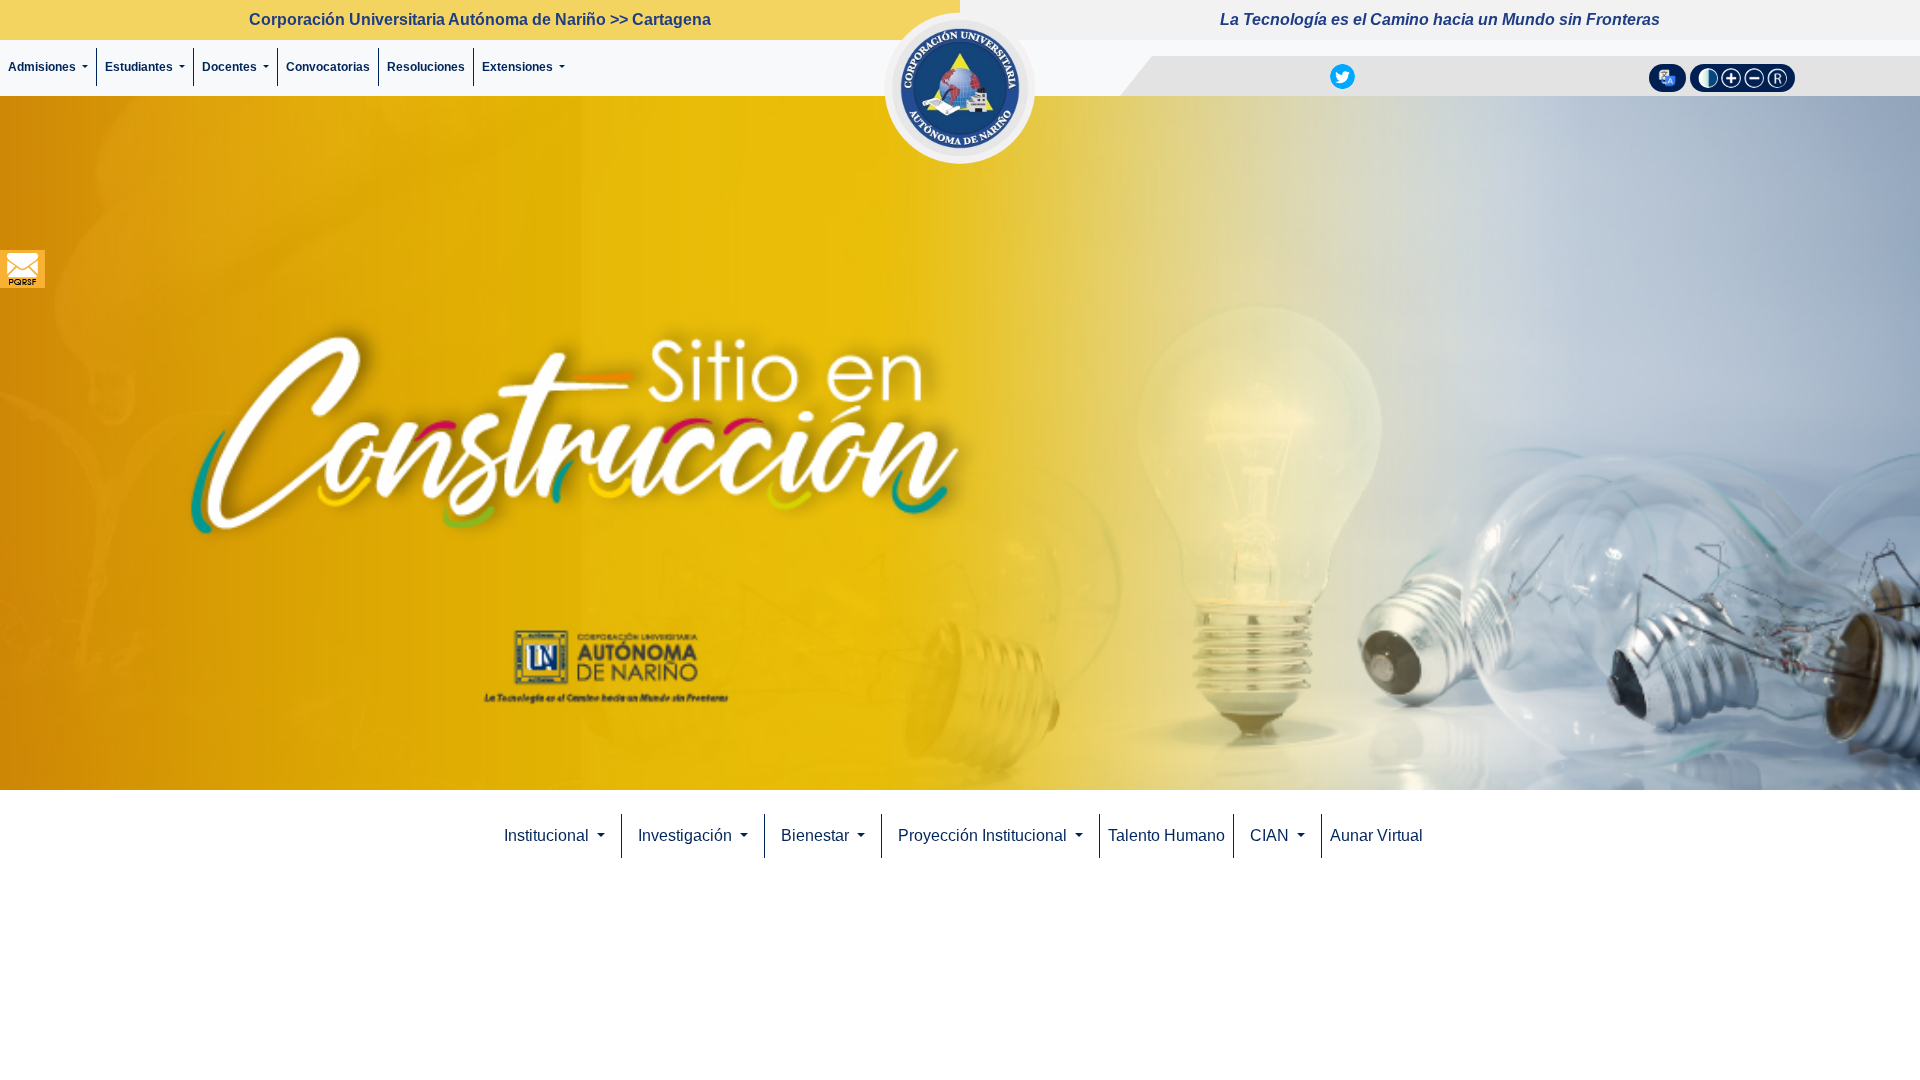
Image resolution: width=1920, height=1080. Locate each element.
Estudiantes (140, 67)
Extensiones (519, 67)
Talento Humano (1167, 835)
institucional (548, 835)
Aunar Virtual (1381, 835)
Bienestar (817, 835)
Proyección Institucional (985, 835)
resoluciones (430, 67)
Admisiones (43, 67)
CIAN (1272, 835)
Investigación (687, 835)
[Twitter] (1342, 74)
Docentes (231, 67)
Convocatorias (332, 67)
